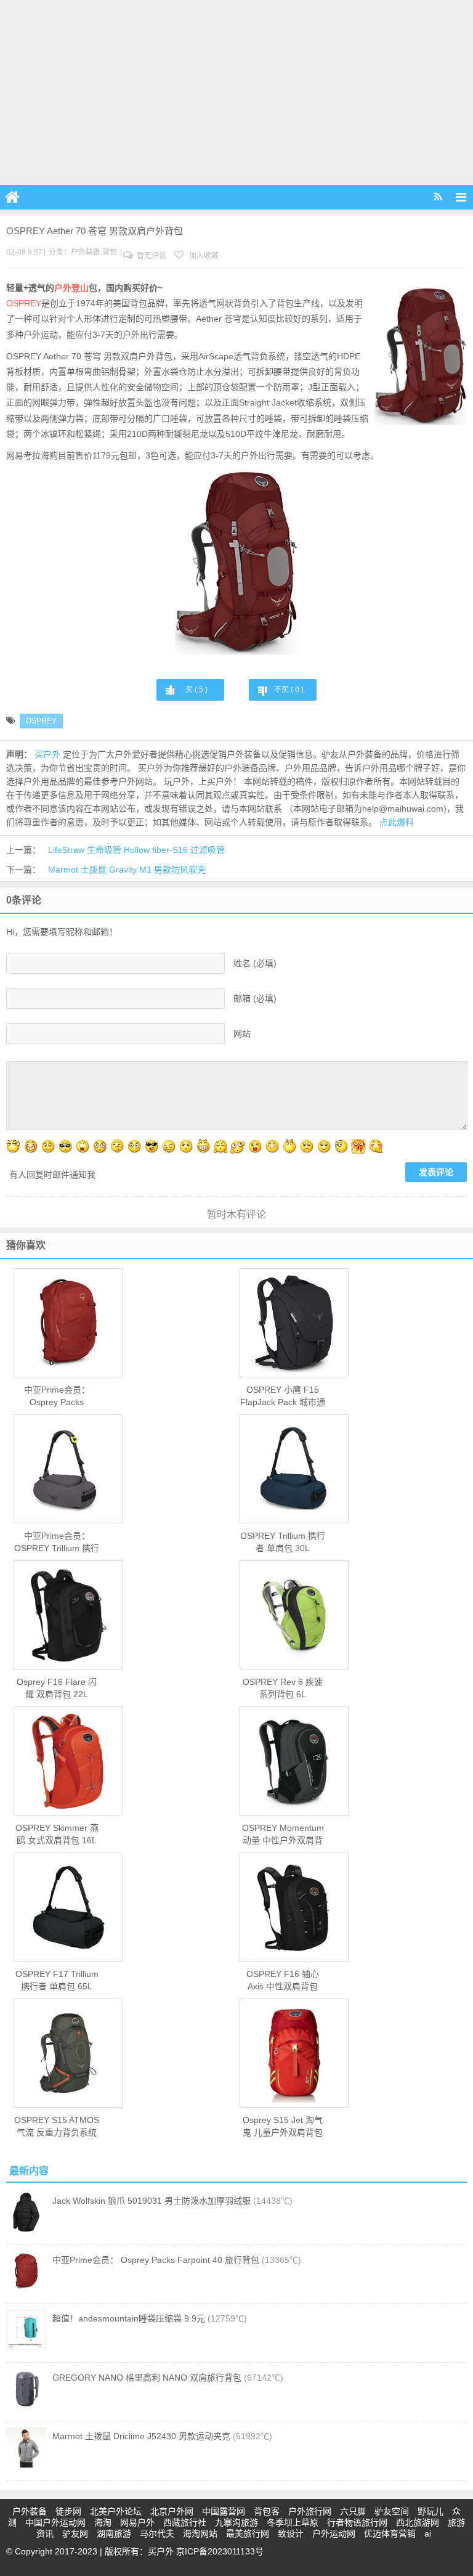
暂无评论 (151, 256)
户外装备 (86, 252)
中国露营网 (224, 2511)
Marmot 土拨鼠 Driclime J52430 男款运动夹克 (141, 2436)
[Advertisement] (236, 92)
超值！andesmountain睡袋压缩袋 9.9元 (129, 2318)
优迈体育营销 (390, 2533)
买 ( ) (196, 690)
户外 (63, 288)
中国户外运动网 (55, 2522)
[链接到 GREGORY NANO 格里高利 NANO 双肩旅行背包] (26, 2406)
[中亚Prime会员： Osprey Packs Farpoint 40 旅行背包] (68, 1323)
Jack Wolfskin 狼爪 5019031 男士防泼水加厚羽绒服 (152, 2201)
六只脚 (353, 2511)
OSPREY (24, 303)
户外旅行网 (310, 2511)
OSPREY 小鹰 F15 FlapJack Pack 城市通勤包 (283, 1396)
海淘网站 (200, 2533)
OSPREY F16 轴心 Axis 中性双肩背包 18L (283, 1981)
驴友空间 (392, 2511)
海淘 (103, 2522)
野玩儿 (431, 2511)
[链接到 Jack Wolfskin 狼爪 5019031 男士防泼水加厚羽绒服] (26, 2229)
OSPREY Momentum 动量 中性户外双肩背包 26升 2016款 (283, 1835)
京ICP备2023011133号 (220, 2551)
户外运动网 (334, 2533)
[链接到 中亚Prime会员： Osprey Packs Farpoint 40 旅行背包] (26, 2288)
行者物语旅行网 (357, 2522)
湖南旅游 (114, 2533)
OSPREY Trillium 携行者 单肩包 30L (283, 1542)
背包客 (267, 2511)
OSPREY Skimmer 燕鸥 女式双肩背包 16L (57, 1834)
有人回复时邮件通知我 (52, 1175)
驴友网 (75, 2533)
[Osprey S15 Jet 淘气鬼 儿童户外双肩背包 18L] (294, 2053)
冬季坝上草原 (293, 2522)
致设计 (291, 2533)
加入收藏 (203, 256)
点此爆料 (397, 822)
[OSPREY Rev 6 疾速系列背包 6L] (294, 1615)
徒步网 (68, 2511)
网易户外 (137, 2522)
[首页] (12, 197)
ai (428, 2533)
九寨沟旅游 (236, 2522)
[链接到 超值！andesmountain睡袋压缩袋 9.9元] (26, 2347)
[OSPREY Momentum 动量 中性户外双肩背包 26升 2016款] (294, 1761)
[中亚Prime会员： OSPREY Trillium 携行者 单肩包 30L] (68, 1469)
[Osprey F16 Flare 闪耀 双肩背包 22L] (68, 1615)
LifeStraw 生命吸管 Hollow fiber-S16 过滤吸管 (136, 850)
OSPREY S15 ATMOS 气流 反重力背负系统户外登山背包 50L (57, 2127)
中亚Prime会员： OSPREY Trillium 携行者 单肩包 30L (57, 1543)
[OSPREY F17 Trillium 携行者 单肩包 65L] (68, 1907)
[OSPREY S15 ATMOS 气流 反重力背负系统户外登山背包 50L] (68, 2053)
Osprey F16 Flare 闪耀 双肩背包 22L (57, 1688)
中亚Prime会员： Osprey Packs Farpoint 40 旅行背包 (57, 1396)
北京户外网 (172, 2511)
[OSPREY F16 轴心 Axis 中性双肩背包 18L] (294, 1907)
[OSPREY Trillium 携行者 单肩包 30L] (294, 1469)
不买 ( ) (289, 690)
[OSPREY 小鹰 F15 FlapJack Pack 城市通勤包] (294, 1323)
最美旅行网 (248, 2533)
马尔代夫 (157, 2533)
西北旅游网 (418, 2522)
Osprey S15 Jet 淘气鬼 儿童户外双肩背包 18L (283, 2127)
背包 (110, 252)
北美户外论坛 (116, 2511)
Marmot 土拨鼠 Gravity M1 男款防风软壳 (127, 870)
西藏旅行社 (185, 2522)
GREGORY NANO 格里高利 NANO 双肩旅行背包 (147, 2378)
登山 (80, 288)
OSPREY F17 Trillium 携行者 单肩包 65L (57, 1980)
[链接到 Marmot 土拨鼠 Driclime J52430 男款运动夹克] (26, 2464)
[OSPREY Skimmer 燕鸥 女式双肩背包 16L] (68, 1761)
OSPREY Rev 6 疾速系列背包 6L (283, 1688)
